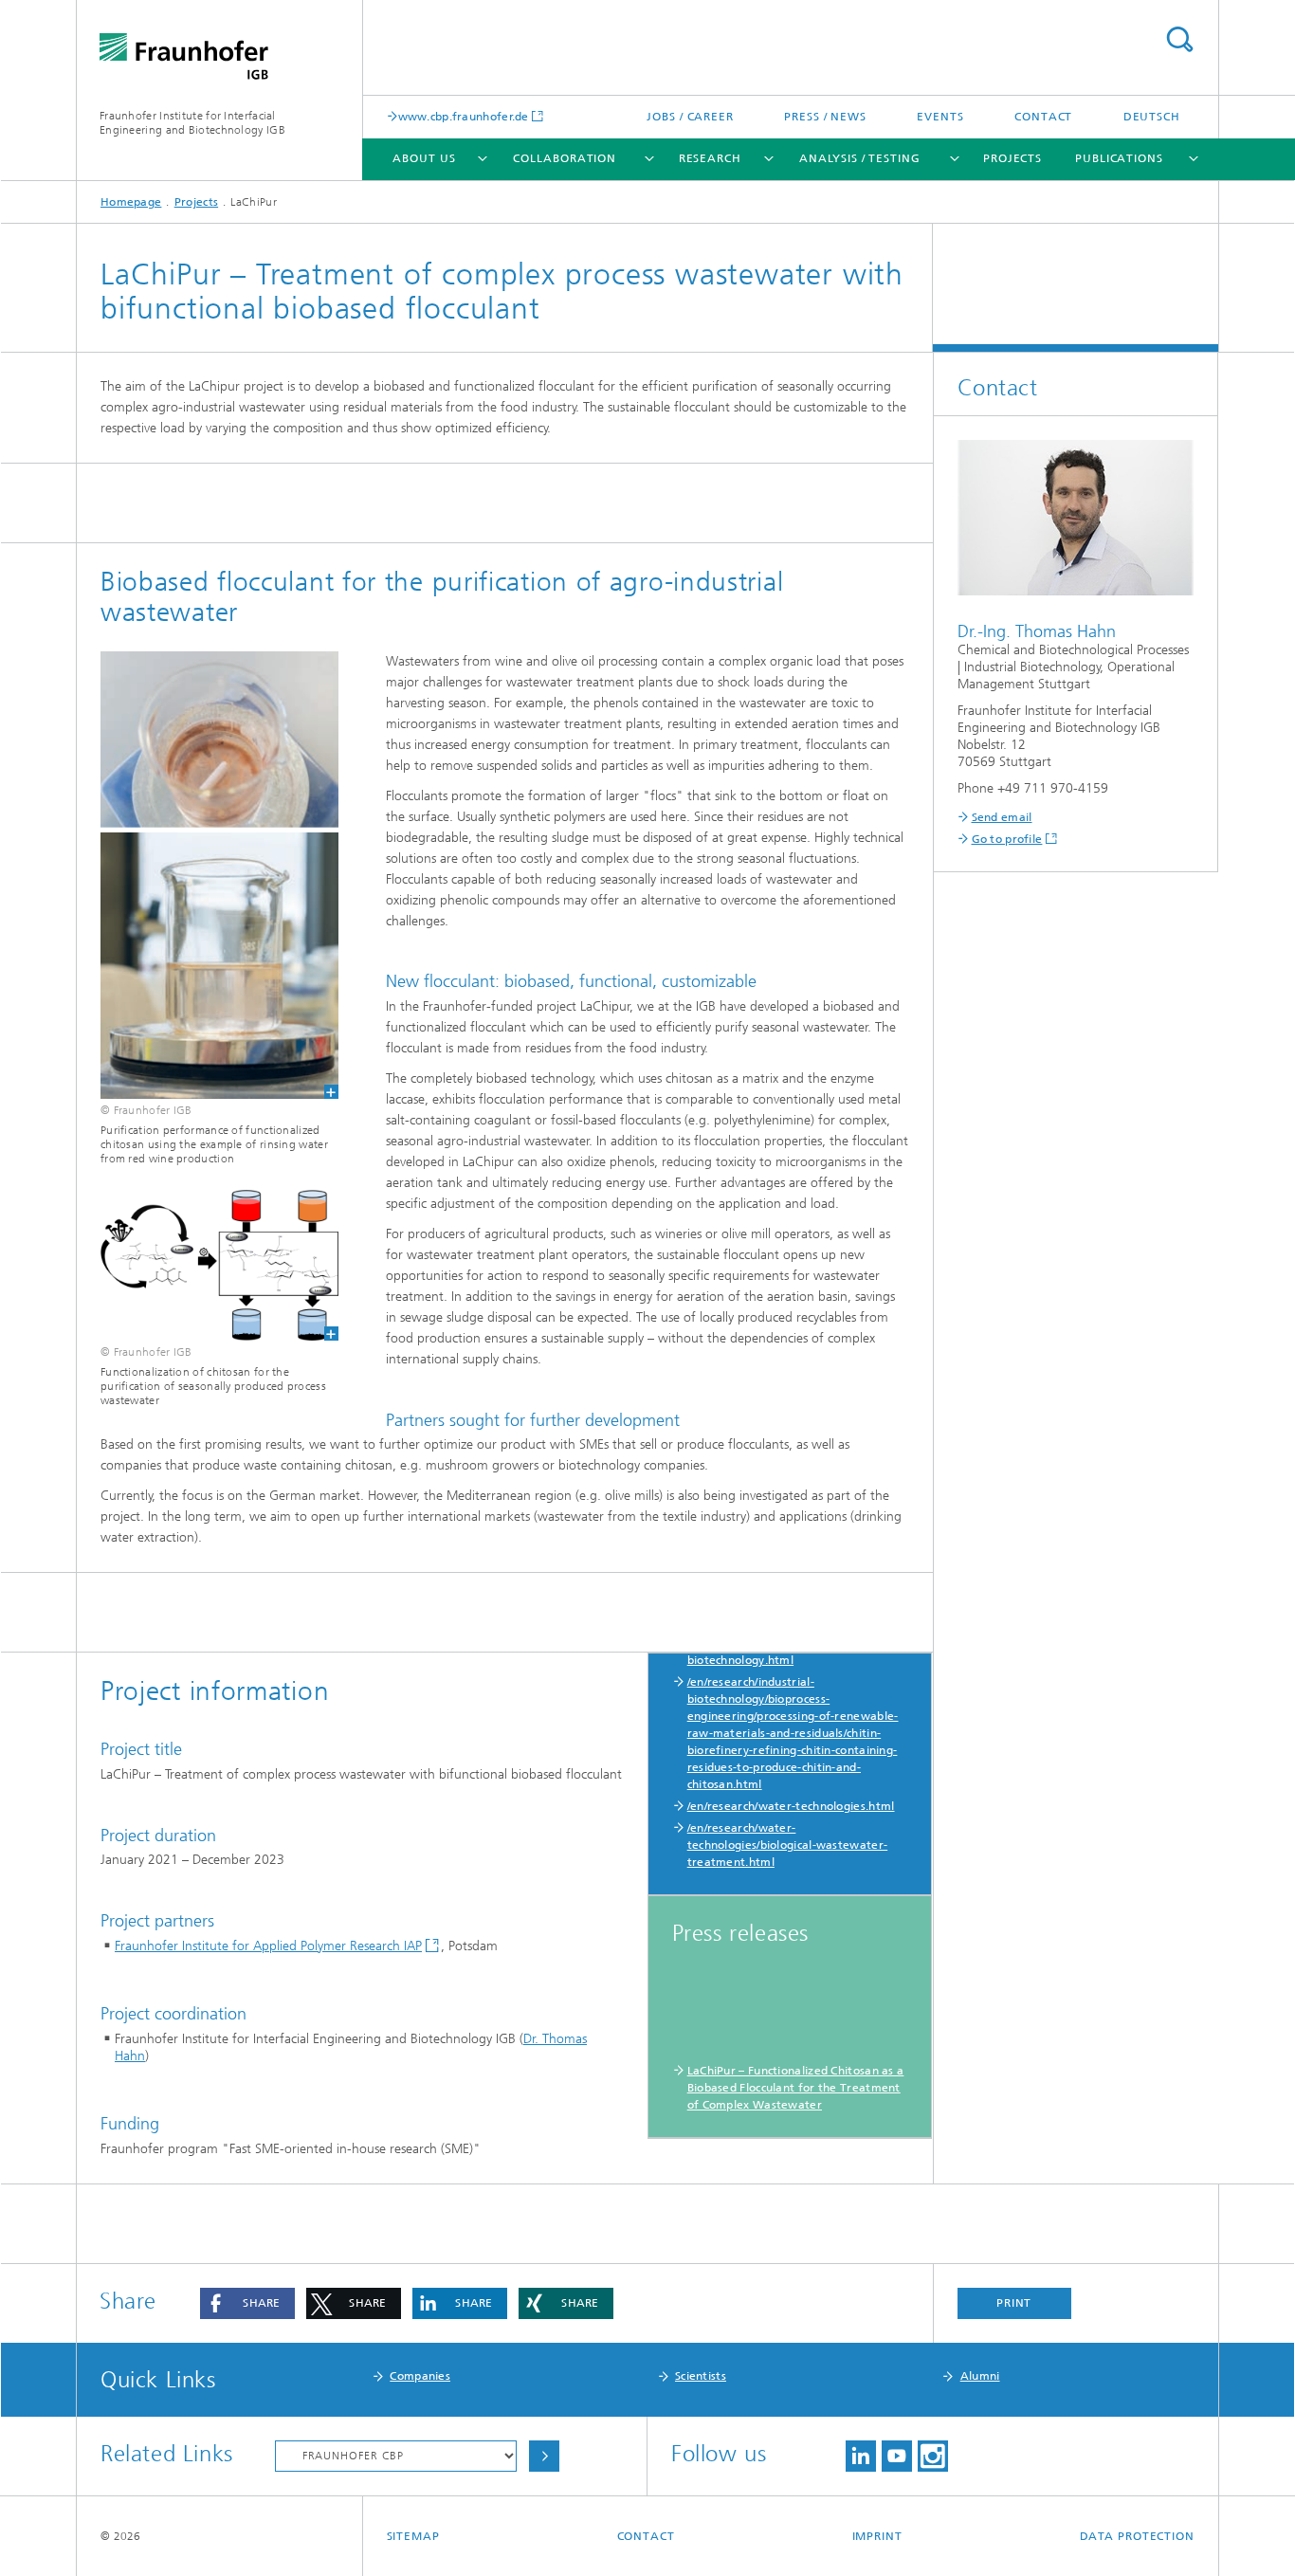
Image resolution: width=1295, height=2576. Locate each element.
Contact (1043, 117)
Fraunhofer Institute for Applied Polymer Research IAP (268, 1946)
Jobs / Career (690, 117)
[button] (247, 2303)
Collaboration (565, 158)
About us (424, 158)
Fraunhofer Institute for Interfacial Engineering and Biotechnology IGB (192, 123)
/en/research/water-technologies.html (791, 1806)
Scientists (701, 2376)
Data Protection (1138, 2536)
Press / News (825, 117)
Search (1179, 39)
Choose (544, 2456)
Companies (420, 2376)
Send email (1002, 817)
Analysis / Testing (859, 158)
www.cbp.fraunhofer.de (464, 116)
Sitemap (413, 2536)
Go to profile (1007, 839)
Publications (1119, 158)
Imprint (877, 2536)
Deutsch (1152, 117)
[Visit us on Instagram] (933, 2456)
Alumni (980, 2376)
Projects (1012, 158)
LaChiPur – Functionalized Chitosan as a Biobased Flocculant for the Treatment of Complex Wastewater (796, 2088)
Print (1014, 2303)
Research (710, 158)
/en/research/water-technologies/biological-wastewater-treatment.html (788, 1845)
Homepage (131, 202)
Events (940, 117)
